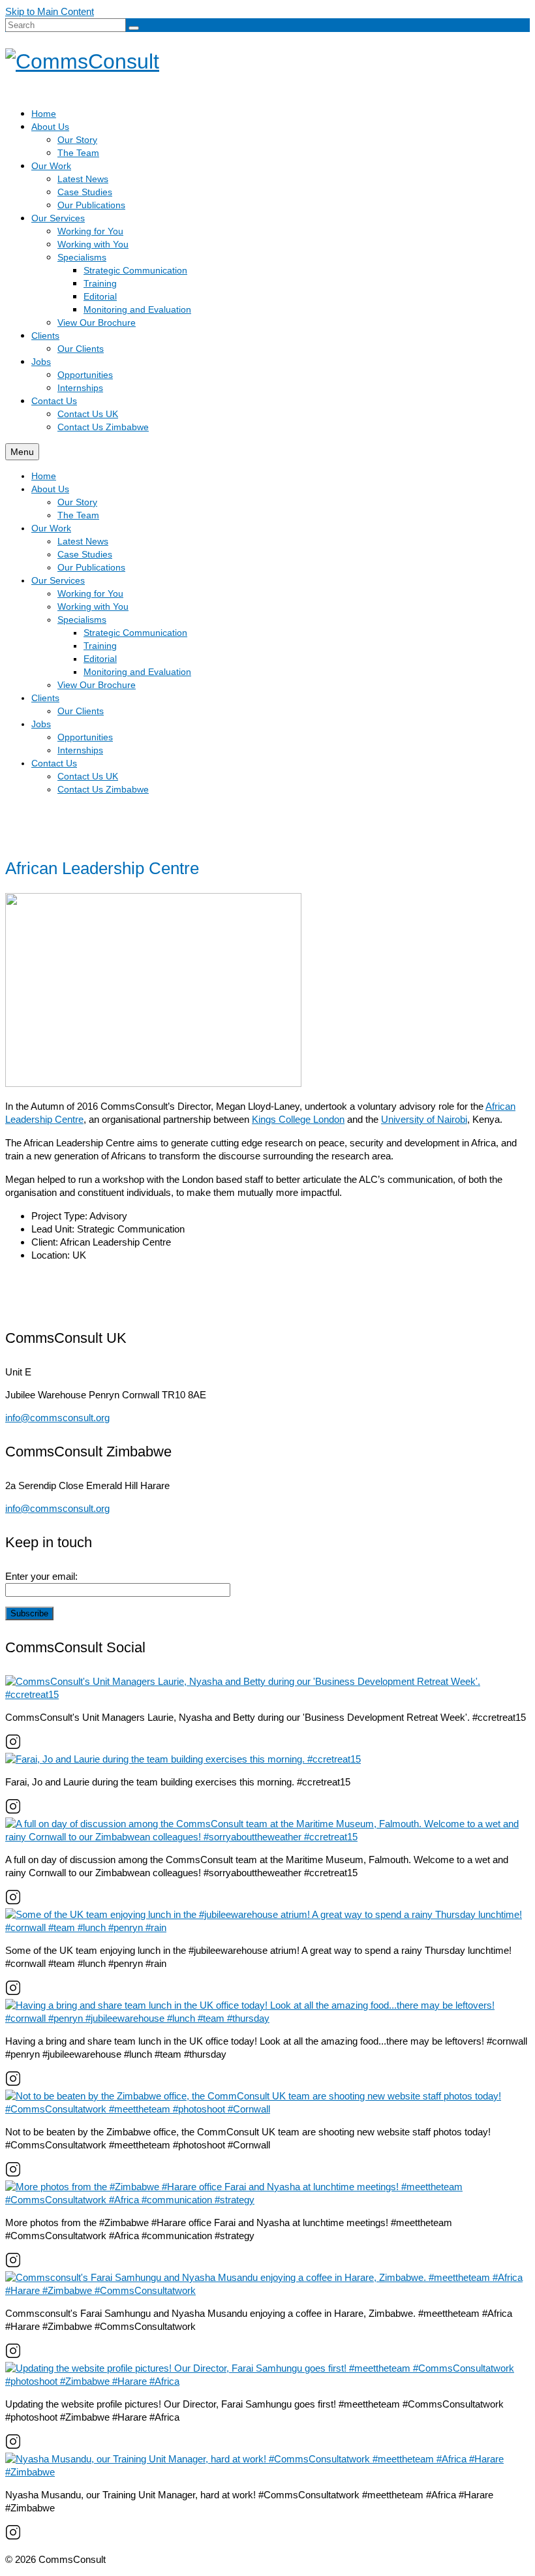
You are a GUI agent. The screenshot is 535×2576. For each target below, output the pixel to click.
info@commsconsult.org (57, 1418)
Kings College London (298, 1119)
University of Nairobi (424, 1119)
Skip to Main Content (50, 11)
